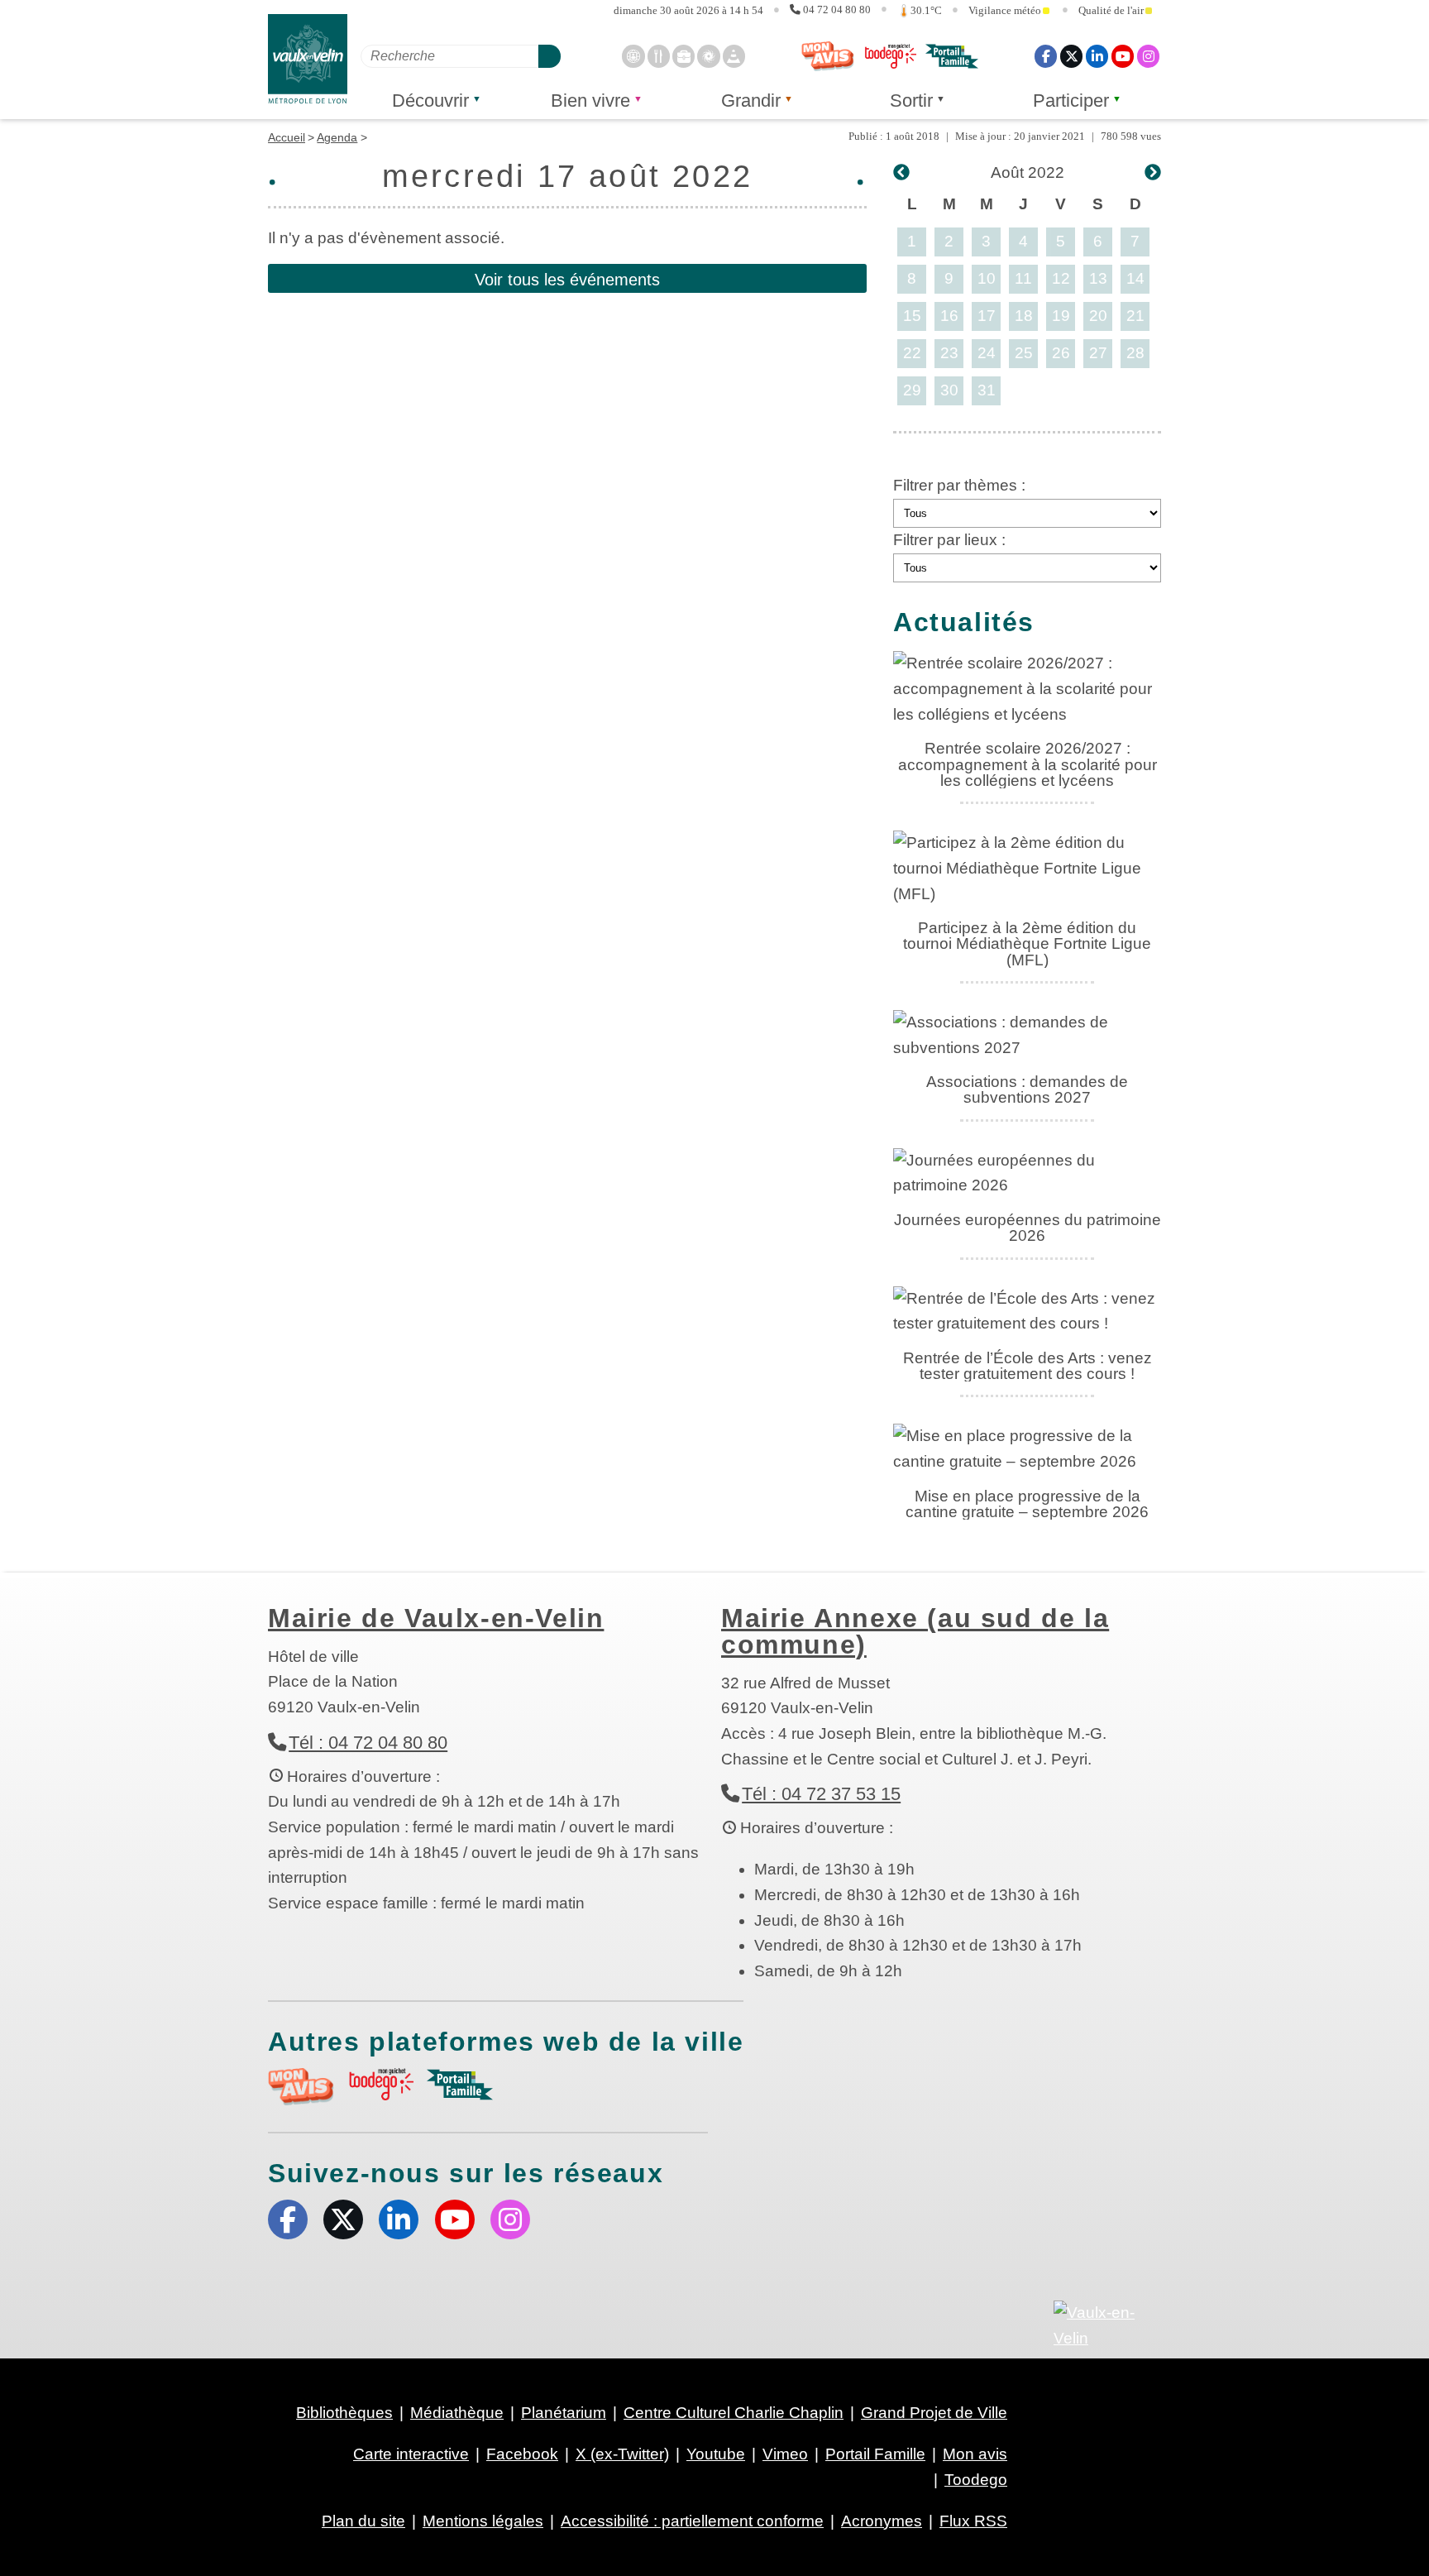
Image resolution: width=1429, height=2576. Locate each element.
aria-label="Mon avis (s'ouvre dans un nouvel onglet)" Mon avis (301, 2087)
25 (1024, 353)
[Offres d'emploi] (683, 56)
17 (987, 316)
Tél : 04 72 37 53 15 (821, 1794)
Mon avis (828, 56)
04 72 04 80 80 (837, 10)
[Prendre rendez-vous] (633, 56)
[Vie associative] (708, 56)
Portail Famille (875, 2454)
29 (912, 390)
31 (987, 390)
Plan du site (363, 2521)
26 (1061, 353)
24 (987, 353)
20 (1098, 316)
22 (912, 353)
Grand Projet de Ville (934, 2413)
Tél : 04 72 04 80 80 (368, 1743)
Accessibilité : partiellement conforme (692, 2521)
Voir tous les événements (567, 280)
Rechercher (550, 56)
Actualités (964, 622)
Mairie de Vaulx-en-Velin (436, 1618)
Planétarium (564, 2413)
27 (1098, 353)
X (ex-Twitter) (1071, 56)
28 (1135, 353)
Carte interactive (411, 2454)
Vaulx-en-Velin (308, 59)
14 (1135, 278)
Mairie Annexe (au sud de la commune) (915, 1631)
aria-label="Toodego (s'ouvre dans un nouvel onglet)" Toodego (380, 2084)
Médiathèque (457, 2413)
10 (987, 278)
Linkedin (1097, 56)
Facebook (1046, 56)
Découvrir (430, 101)
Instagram (1148, 56)
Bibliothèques (344, 2413)
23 (949, 353)
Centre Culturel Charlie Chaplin (734, 2413)
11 (1023, 278)
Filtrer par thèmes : (959, 485)
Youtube (1123, 56)
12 (1061, 278)
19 (1061, 316)
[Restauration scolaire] (659, 56)
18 (1024, 316)
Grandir (751, 101)
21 (1135, 316)
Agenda (337, 137)
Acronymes (882, 2521)
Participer (1071, 101)
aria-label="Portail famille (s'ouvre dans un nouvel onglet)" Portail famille (460, 2085)
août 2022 (1028, 172)
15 (912, 316)
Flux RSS (973, 2521)
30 (949, 390)
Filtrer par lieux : (949, 540)
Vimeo (785, 2454)
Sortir (911, 101)
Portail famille (952, 56)
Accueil (287, 137)
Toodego (890, 56)
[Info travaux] (734, 56)
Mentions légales (483, 2521)
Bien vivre (590, 101)
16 (949, 316)
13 (1098, 278)
